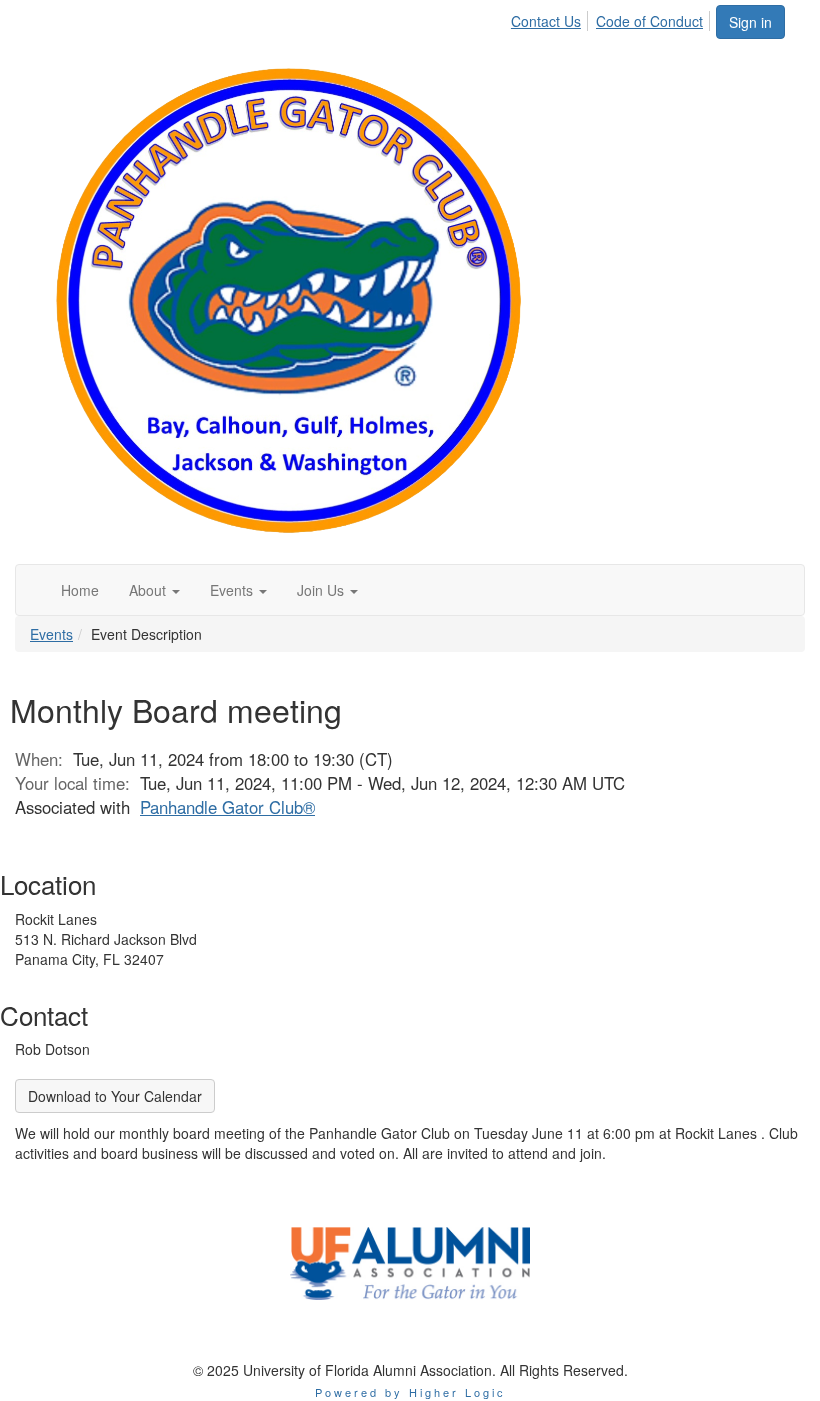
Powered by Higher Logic (410, 1392)
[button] (154, 590)
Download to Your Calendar (115, 1096)
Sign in (750, 22)
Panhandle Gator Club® (227, 807)
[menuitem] (551, 18)
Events (51, 634)
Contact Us (546, 21)
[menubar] (612, 18)
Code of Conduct (649, 21)
